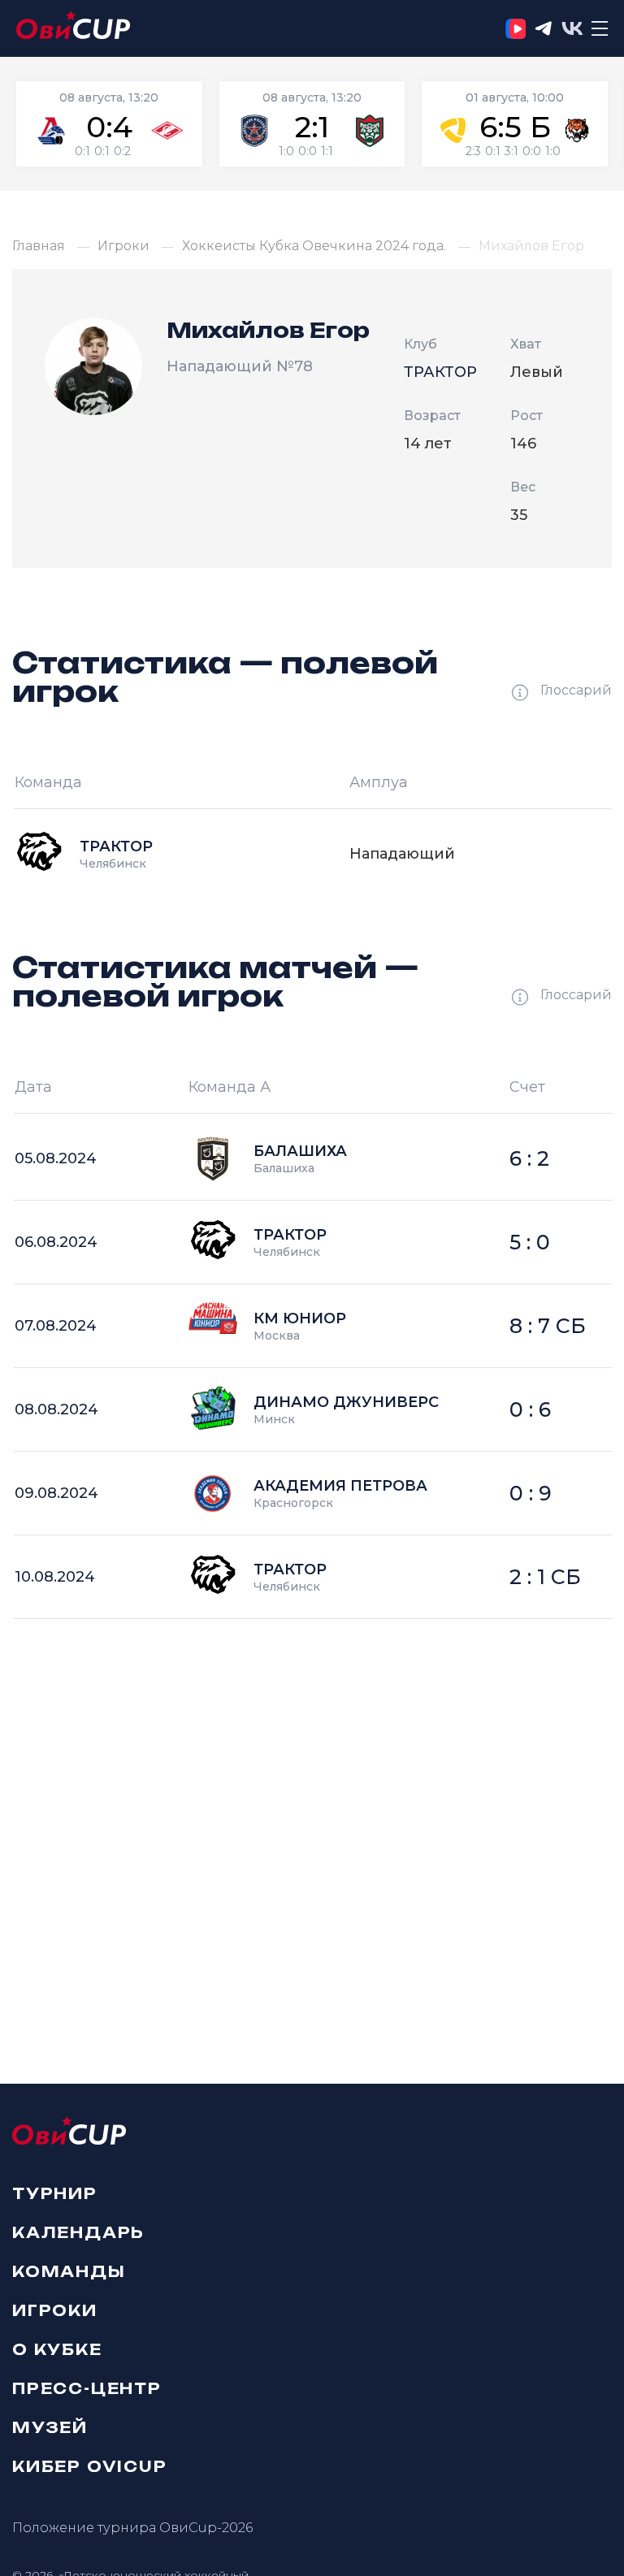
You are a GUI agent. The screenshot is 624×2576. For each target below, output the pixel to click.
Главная (39, 246)
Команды (69, 2271)
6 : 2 (529, 1158)
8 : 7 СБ (548, 1326)
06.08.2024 (56, 1242)
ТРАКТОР (440, 372)
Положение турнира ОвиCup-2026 (132, 2528)
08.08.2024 (56, 1409)
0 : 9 (531, 1493)
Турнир (55, 2193)
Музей (50, 2427)
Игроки (123, 246)
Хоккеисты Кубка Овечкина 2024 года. (314, 246)
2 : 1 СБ (545, 1577)
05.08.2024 (56, 1158)
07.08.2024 (56, 1326)
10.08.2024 (55, 1577)
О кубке (57, 2349)
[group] (109, 124)
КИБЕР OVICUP (90, 2466)
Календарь (78, 2232)
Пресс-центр (87, 2388)
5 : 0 (530, 1242)
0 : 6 (530, 1409)
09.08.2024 (56, 1493)
